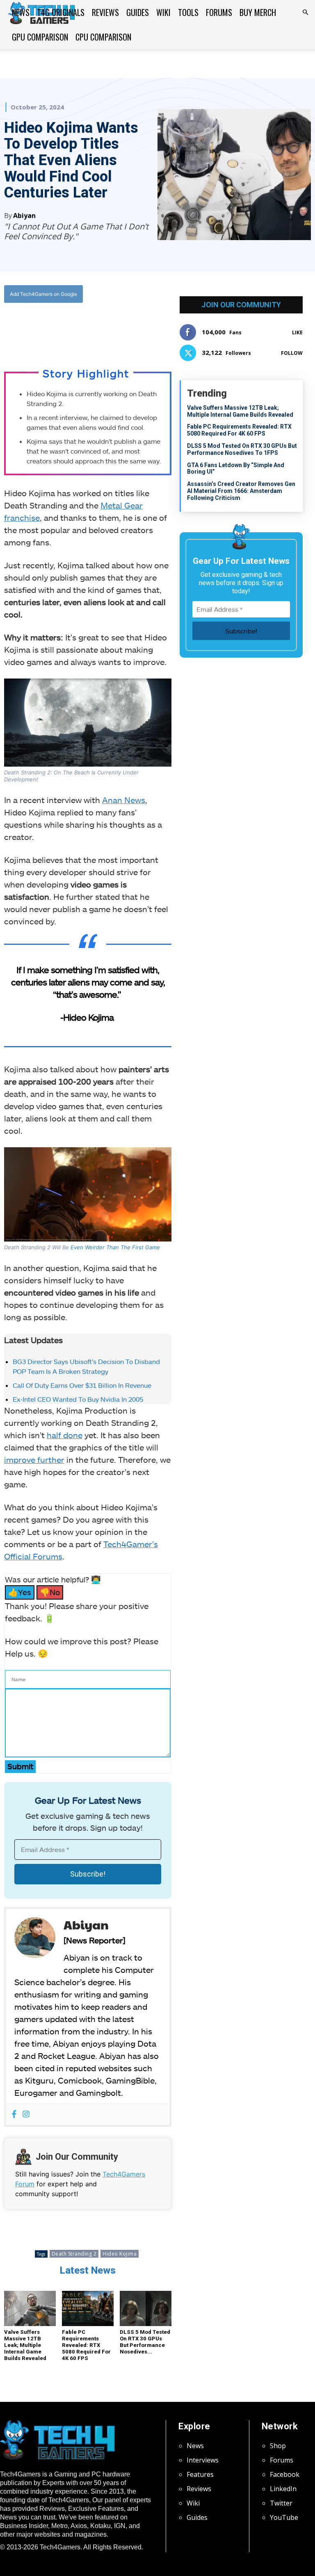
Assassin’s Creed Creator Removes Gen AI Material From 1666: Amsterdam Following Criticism (241, 491)
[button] (305, 12)
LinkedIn (283, 2489)
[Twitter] (75, 327)
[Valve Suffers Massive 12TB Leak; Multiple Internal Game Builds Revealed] (30, 2309)
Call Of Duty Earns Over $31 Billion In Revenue (82, 1385)
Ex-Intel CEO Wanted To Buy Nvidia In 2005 (78, 1399)
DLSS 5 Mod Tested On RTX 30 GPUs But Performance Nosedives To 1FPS (242, 449)
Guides (138, 12)
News (21, 12)
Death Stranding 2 (74, 2254)
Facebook (285, 2474)
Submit (20, 1766)
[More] (132, 327)
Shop (278, 2446)
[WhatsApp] (94, 327)
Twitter (281, 2503)
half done (65, 1435)
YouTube (284, 2517)
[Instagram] (26, 2114)
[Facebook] (57, 327)
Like (297, 332)
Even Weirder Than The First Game (115, 1247)
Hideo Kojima (120, 2254)
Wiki (163, 12)
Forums (219, 12)
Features (200, 2474)
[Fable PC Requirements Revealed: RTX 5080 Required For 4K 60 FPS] (88, 2309)
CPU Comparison (103, 37)
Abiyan (24, 216)
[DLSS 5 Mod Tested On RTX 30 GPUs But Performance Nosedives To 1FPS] (146, 2309)
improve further (34, 1459)
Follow (292, 353)
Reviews (105, 12)
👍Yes (20, 1592)
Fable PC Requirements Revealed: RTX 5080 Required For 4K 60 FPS (86, 2345)
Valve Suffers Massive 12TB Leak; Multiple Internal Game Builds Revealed (25, 2345)
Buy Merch (258, 12)
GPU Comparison (40, 37)
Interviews (203, 2460)
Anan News (124, 800)
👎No (50, 1592)
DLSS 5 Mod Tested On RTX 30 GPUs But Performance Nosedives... (145, 2342)
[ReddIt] (113, 327)
